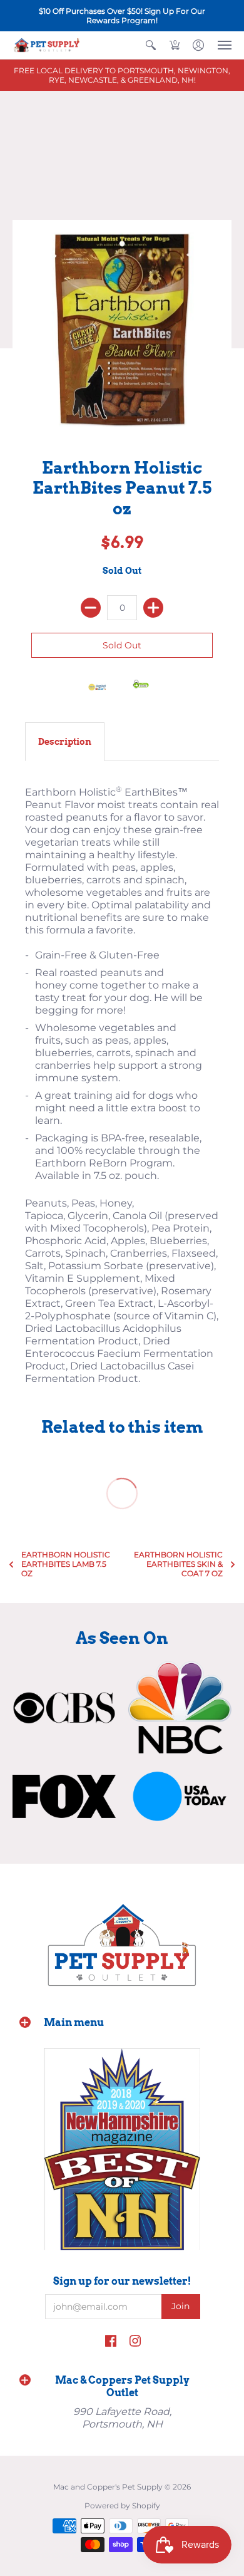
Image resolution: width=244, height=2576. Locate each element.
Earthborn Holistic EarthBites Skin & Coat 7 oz (178, 1564)
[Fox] (64, 1797)
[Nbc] (180, 1708)
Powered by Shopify (122, 2506)
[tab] (65, 742)
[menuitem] (151, 45)
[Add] (153, 608)
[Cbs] (64, 1708)
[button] (151, 45)
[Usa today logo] (180, 1796)
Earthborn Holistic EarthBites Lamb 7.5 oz (66, 1564)
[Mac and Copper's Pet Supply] (47, 45)
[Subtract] (91, 608)
